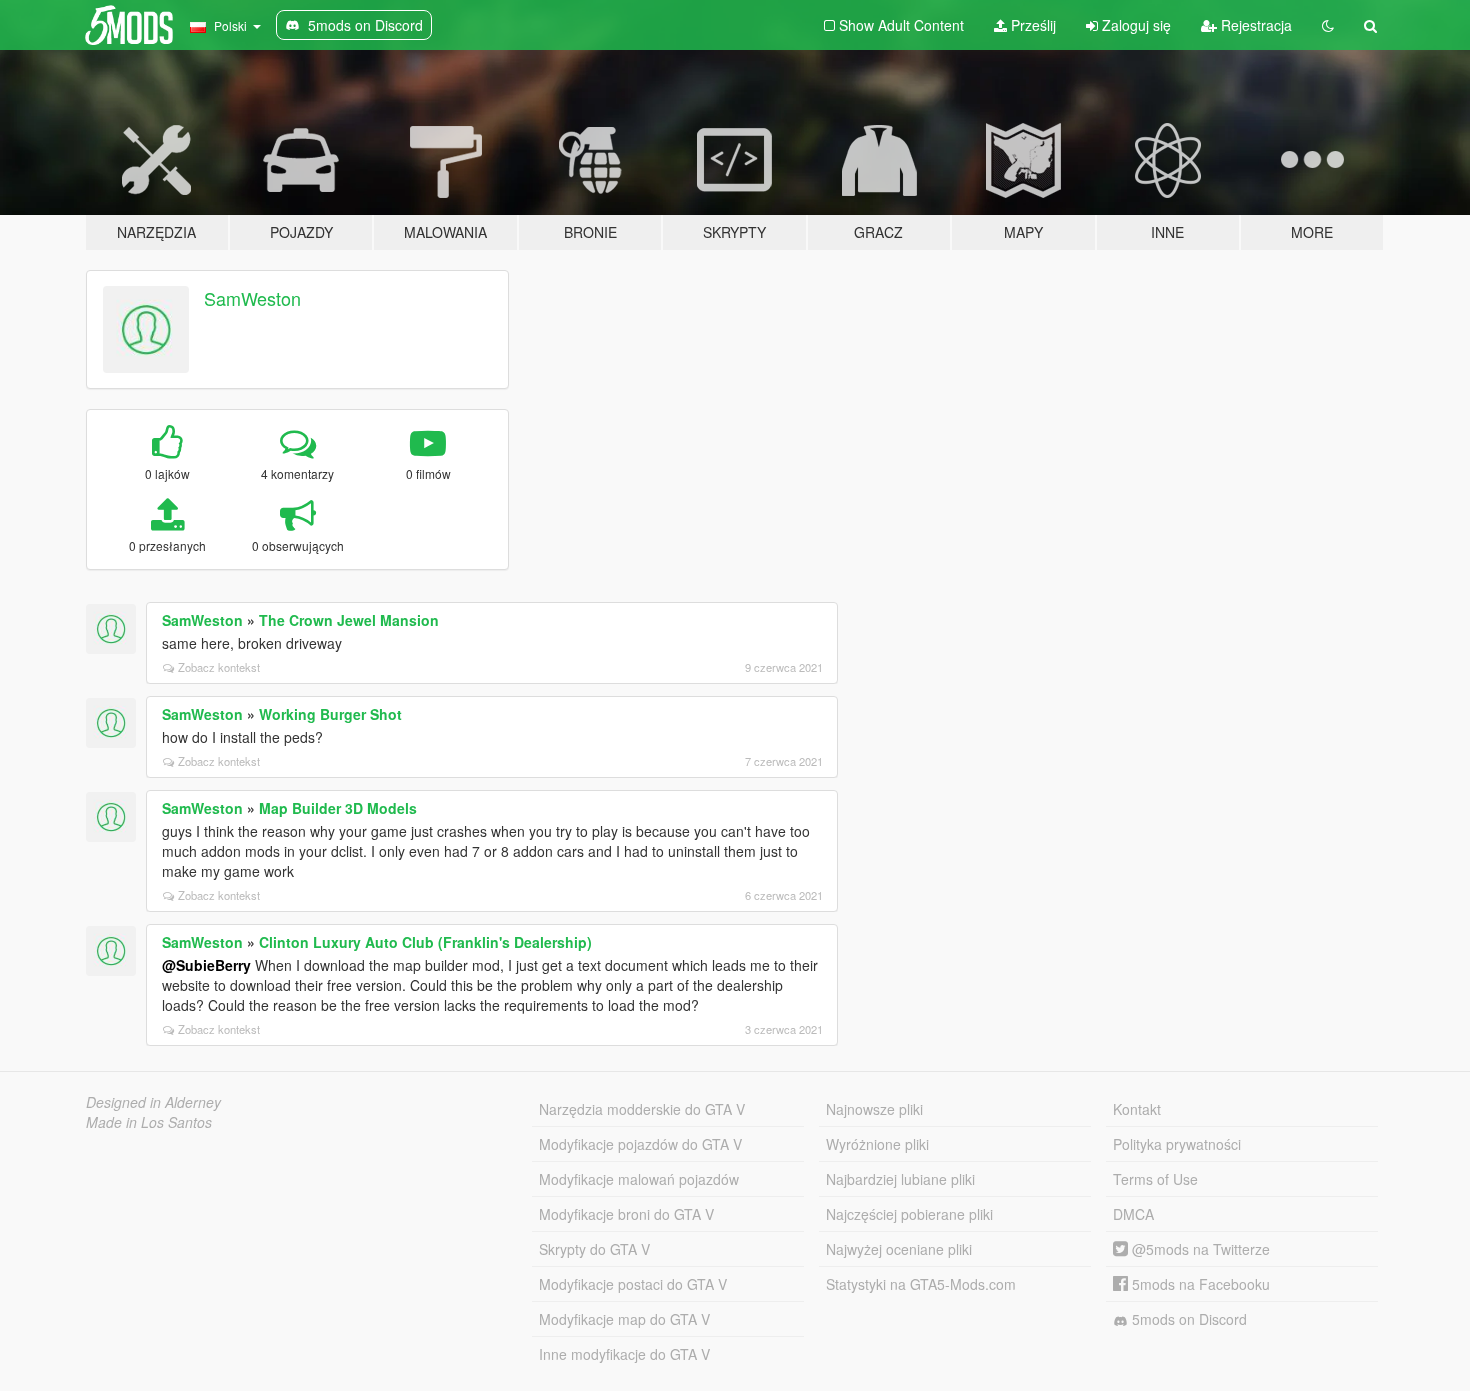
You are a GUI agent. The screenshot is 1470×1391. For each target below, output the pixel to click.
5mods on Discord (1187, 1319)
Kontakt (1137, 1109)
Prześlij (1031, 25)
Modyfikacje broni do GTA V (626, 1214)
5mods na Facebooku (1199, 1284)
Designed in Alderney (153, 1102)
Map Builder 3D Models (338, 808)
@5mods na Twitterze (1199, 1249)
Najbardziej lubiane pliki (900, 1179)
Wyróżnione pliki (877, 1144)
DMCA (1133, 1214)
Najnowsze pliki (874, 1109)
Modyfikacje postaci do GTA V (633, 1284)
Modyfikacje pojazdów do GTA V (640, 1144)
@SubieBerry (206, 965)
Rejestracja (1254, 25)
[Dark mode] (1328, 25)
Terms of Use (1155, 1179)
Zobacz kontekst (219, 667)
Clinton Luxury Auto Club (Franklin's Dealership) (425, 942)
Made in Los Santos (149, 1122)
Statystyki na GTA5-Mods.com (921, 1284)
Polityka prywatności (1177, 1144)
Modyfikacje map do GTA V (624, 1319)
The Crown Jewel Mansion (349, 620)
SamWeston (252, 298)
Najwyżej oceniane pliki (899, 1249)
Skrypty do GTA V (594, 1249)
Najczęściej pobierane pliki (909, 1214)
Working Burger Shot (330, 714)
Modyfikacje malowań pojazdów (639, 1179)
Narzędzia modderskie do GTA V (642, 1109)
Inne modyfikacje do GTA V (624, 1354)
